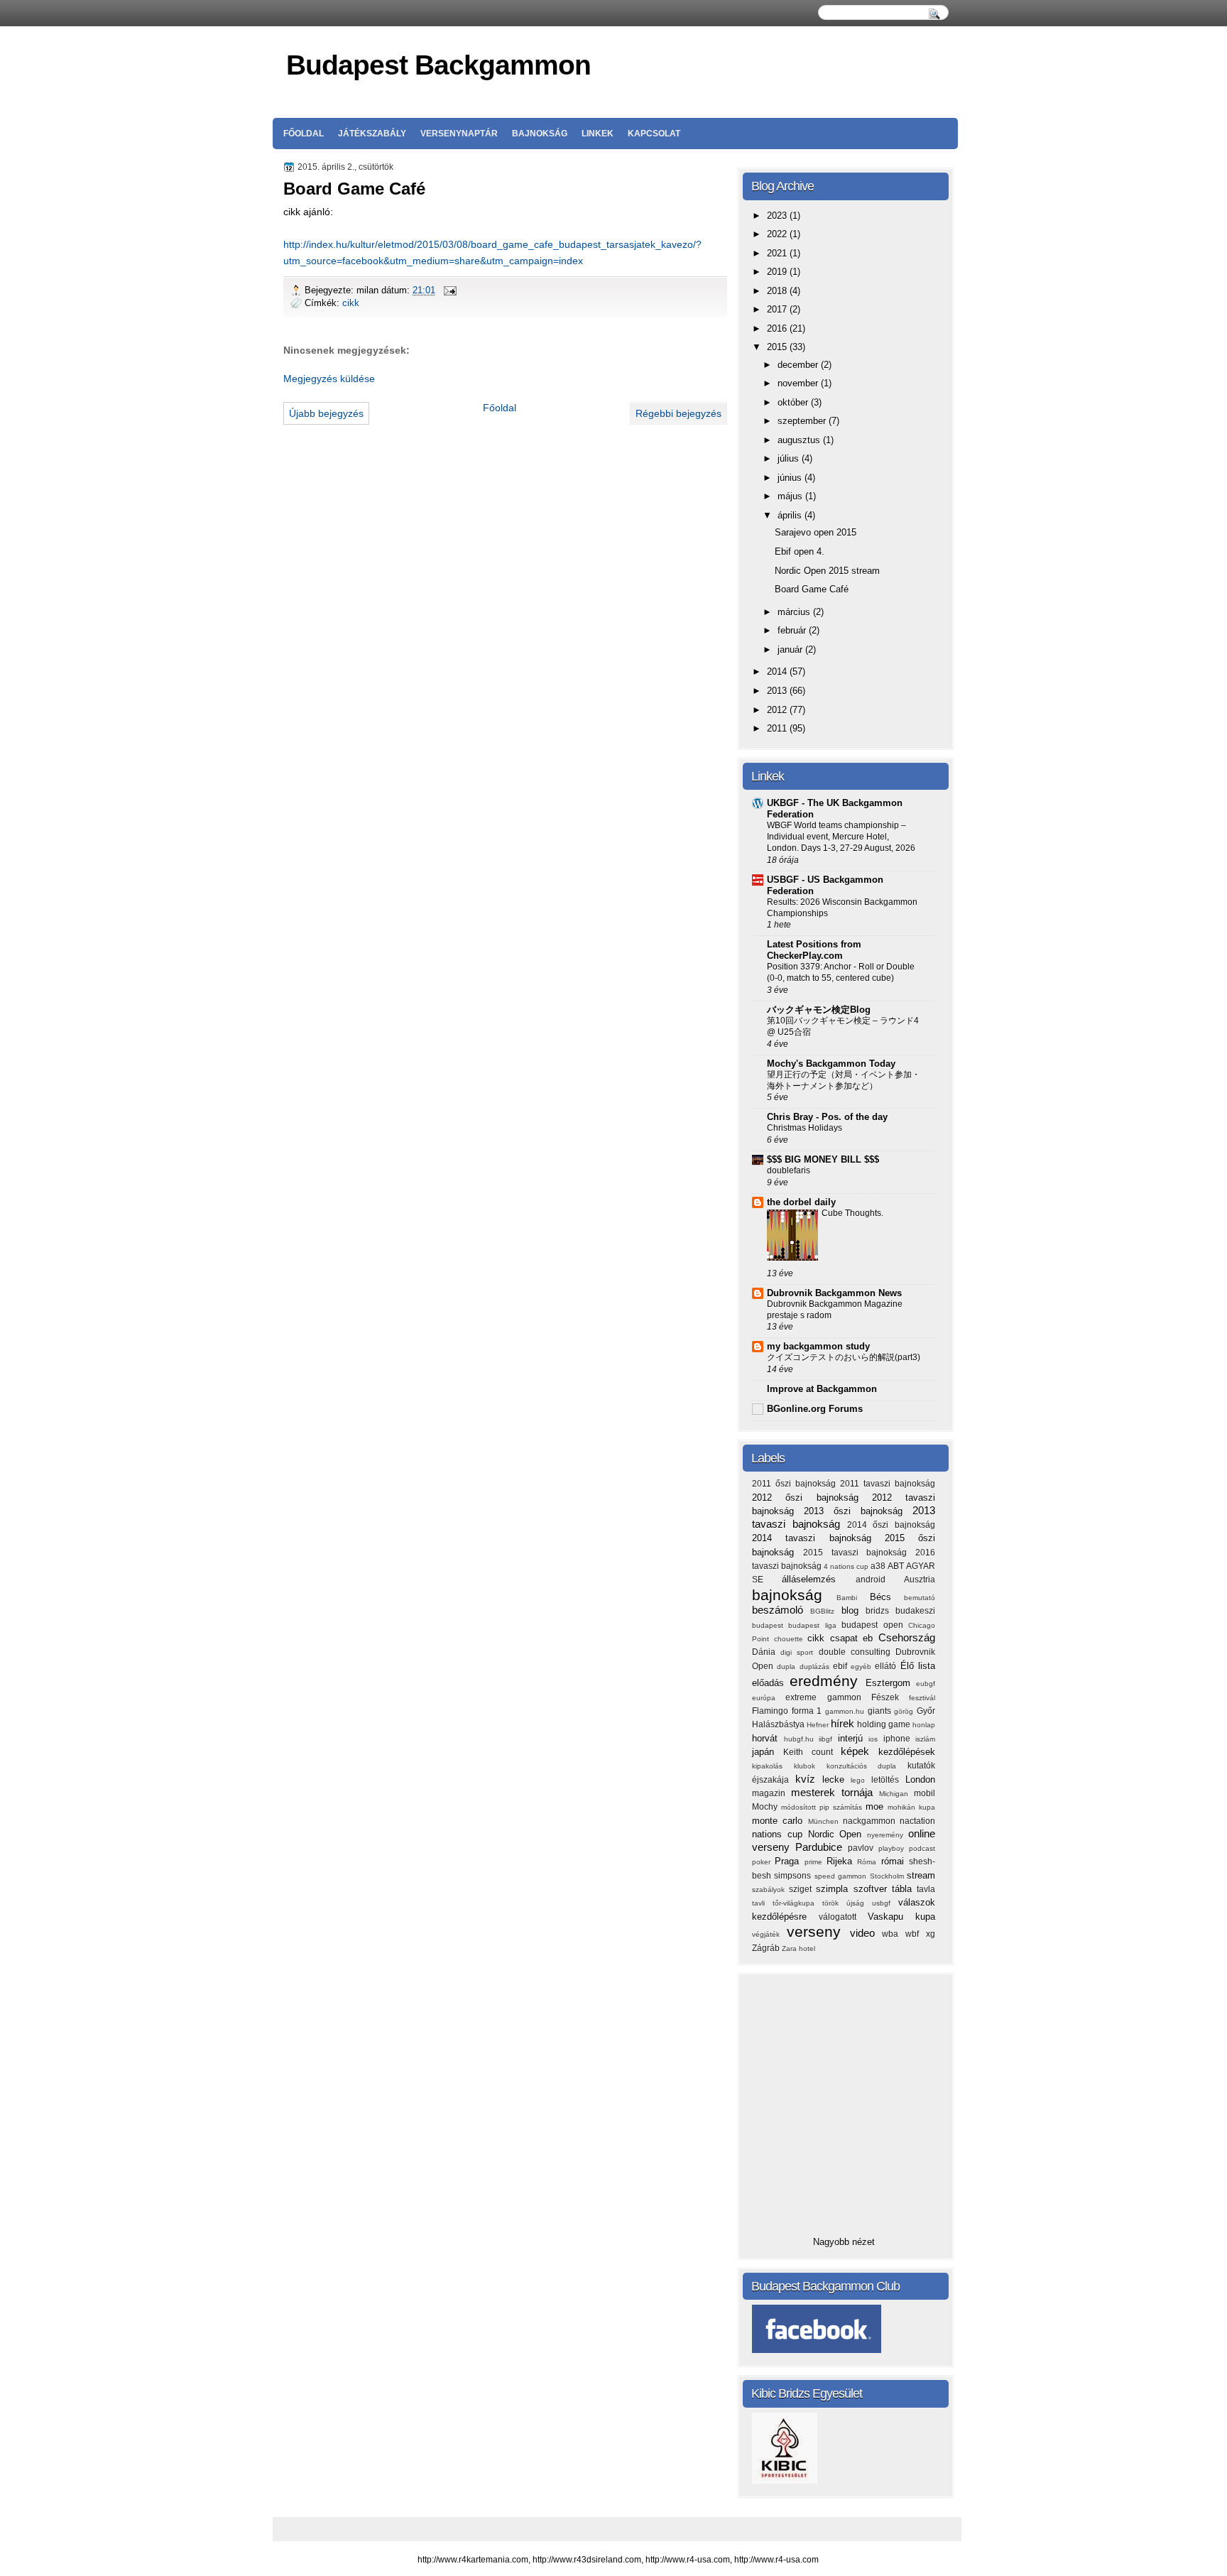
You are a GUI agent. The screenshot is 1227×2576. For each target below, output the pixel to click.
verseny (818, 1931)
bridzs (880, 1611)
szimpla (834, 1889)
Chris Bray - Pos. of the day (827, 1117)
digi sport (799, 1652)
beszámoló (781, 1610)
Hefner (819, 1725)
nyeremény (888, 1835)
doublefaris (789, 1170)
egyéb (863, 1667)
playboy (894, 1848)
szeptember (803, 421)
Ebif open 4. (800, 551)
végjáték (769, 1934)
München (825, 1821)
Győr (926, 1711)
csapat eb (854, 1638)
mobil (925, 1793)
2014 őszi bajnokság (891, 1525)
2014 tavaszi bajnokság (818, 1538)
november (799, 383)
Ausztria (920, 1580)
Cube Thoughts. (852, 1213)
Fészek (890, 1697)
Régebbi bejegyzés (678, 413)
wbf (916, 1934)
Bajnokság (540, 134)
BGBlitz (825, 1611)
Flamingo (772, 1711)
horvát (768, 1738)
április (791, 515)
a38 (879, 1566)
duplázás (816, 1667)
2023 (778, 216)
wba (894, 1934)
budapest (770, 1625)
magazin (771, 1793)
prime (816, 1862)
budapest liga (815, 1625)
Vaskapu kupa (901, 1917)
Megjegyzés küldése (329, 379)
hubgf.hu (802, 1739)
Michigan (896, 1794)
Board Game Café (812, 589)
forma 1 (808, 1711)
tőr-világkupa (797, 1903)
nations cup (780, 1834)
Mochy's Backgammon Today (831, 1064)
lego (861, 1780)
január (791, 650)
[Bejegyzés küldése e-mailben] (449, 290)
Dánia (766, 1652)
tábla (904, 1889)
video (866, 1933)
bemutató (920, 1598)
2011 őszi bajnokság (796, 1484)
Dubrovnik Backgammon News (834, 1293)
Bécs (887, 1597)
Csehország (907, 1637)
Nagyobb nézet (844, 2242)
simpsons (794, 1876)
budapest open (875, 1625)
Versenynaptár (459, 134)
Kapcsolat (654, 134)
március (795, 612)
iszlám (925, 1739)
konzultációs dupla (867, 1766)
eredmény (827, 1681)
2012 (778, 710)
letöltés (888, 1780)
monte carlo (780, 1821)
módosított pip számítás (823, 1807)
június (791, 478)
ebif (842, 1666)
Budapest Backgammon (438, 65)
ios (876, 1739)
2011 (778, 728)
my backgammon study (818, 1346)
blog (854, 1610)
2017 (778, 309)
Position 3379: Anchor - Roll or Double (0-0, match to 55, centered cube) (841, 972)
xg (931, 1934)
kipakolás (773, 1766)
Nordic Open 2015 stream (827, 571)
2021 (778, 253)
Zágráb (767, 1948)
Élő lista (918, 1666)
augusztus (800, 440)
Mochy (767, 1807)
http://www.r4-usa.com (688, 2560)
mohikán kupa (911, 1807)
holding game (885, 1724)
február (793, 630)
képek (860, 1751)
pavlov (863, 1848)
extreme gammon (828, 1697)
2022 (778, 234)
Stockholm (888, 1876)
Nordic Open (838, 1834)
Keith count (812, 1752)
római (895, 1861)
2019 (778, 272)
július (790, 458)
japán (768, 1752)
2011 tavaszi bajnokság (888, 1484)
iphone (900, 1739)
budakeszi (915, 1611)
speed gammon (842, 1876)
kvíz (809, 1779)
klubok (810, 1766)
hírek (844, 1723)
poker (763, 1862)
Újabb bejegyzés (326, 413)
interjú (854, 1738)
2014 (778, 672)
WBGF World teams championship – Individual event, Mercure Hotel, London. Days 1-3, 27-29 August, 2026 (841, 837)
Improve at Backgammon (822, 1389)
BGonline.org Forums (815, 1409)
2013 (778, 691)
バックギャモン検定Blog (819, 1010)
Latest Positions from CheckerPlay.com (814, 950)
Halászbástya (779, 1724)
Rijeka (842, 1861)
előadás (771, 1683)
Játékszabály (372, 134)
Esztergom (891, 1683)
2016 (778, 328)
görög (905, 1711)
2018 (778, 291)
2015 (778, 347)
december (799, 365)
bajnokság (794, 1595)
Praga (789, 1861)
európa (769, 1698)
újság (859, 1903)
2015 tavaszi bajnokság (859, 1553)
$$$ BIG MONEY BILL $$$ (823, 1159)
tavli (762, 1903)
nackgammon (871, 1821)
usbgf (885, 1903)
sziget (802, 1889)
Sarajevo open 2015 (816, 532)
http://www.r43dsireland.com (587, 2560)
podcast (922, 1848)
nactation (917, 1821)
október (794, 402)
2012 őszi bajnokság (812, 1498)
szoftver (873, 1889)
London (920, 1779)
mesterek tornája (835, 1792)
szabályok (770, 1890)
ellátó (887, 1666)
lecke (837, 1779)
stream (921, 1875)
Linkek (598, 134)
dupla (788, 1667)
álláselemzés (818, 1579)
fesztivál (922, 1698)
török (834, 1903)
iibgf (828, 1739)
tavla (926, 1889)
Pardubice (822, 1847)
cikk (351, 303)
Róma (869, 1862)
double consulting (857, 1652)
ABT (897, 1566)
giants (881, 1711)
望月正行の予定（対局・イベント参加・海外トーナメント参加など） (844, 1080)
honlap (924, 1725)
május (791, 496)
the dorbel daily (801, 1202)
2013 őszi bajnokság (858, 1511)
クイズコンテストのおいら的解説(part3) (844, 1357)
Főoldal (304, 134)
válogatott (843, 1917)
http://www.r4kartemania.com (473, 2560)
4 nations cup (847, 1566)
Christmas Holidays (805, 1128)
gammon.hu (846, 1711)
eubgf (926, 1684)
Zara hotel (798, 1949)
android (880, 1580)
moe (877, 1806)
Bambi (853, 1598)
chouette (791, 1639)
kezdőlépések (907, 1752)
